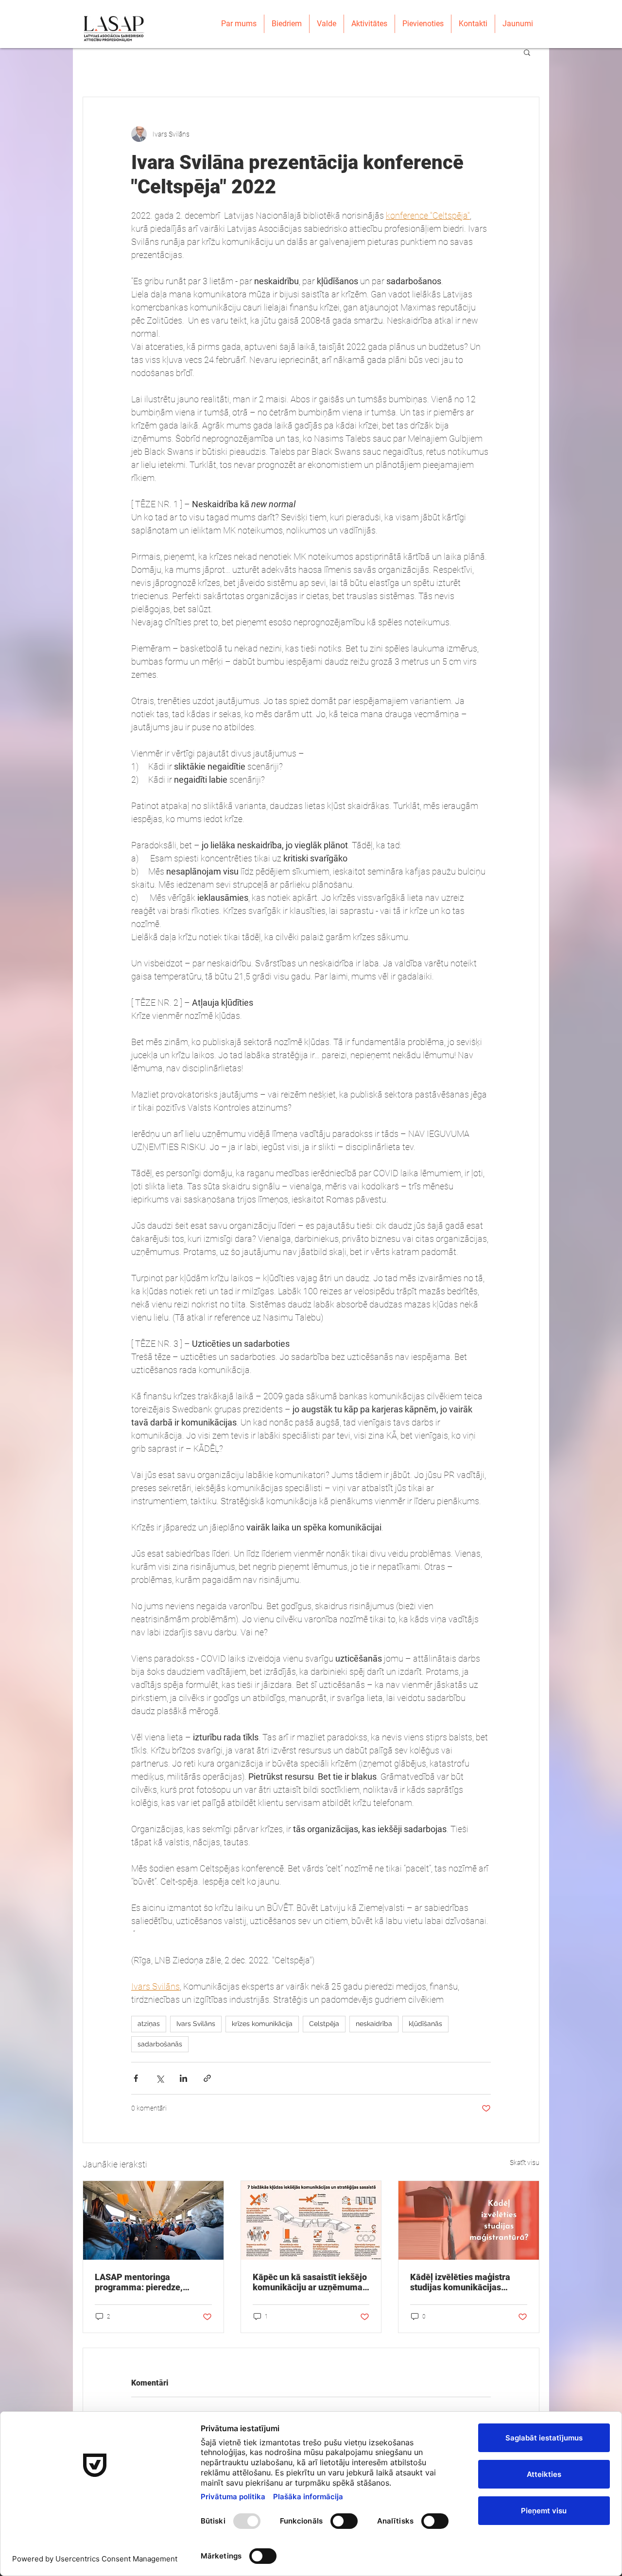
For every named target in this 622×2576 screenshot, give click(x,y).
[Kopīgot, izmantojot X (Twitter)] (160, 2078)
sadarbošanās (160, 2044)
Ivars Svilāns (196, 2024)
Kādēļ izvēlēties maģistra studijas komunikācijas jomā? (460, 2282)
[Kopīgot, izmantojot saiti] (207, 2078)
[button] (527, 52)
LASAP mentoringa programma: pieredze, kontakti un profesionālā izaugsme (143, 2282)
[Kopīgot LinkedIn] (183, 2078)
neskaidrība (374, 2024)
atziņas (149, 2024)
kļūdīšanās (425, 2024)
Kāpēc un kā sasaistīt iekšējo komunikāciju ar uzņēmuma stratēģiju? (310, 2282)
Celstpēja (324, 2024)
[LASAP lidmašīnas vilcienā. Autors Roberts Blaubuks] (153, 2220)
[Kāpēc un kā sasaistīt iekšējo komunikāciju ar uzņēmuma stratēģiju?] (311, 2220)
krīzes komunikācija (262, 2024)
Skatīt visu (525, 2163)
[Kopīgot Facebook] (136, 2078)
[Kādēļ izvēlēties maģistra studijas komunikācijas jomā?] (469, 2220)
